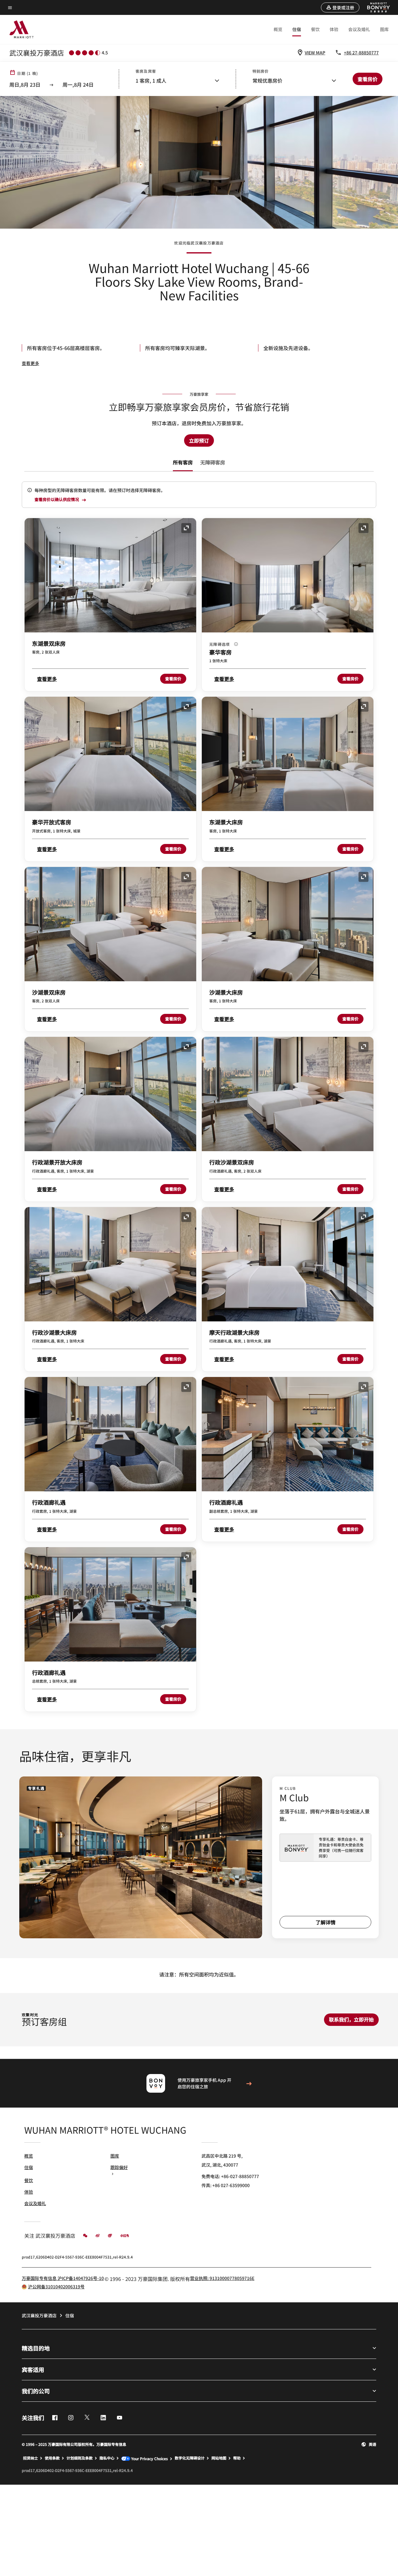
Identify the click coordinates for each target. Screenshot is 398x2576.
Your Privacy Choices (149, 2458)
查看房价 (173, 679)
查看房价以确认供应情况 (57, 500)
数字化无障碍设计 (190, 2458)
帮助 (237, 2458)
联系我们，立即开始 (351, 2019)
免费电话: (230, 2176)
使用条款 (52, 2458)
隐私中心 (107, 2458)
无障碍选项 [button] (220, 644)
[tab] (183, 462)
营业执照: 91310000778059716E (222, 2278)
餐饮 (315, 29)
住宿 (297, 29)
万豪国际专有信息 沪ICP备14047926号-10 (63, 2278)
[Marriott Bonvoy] (375, 7)
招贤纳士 (30, 2458)
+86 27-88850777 (361, 52)
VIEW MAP (315, 52)
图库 (384, 29)
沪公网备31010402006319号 (56, 2286)
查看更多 (30, 363)
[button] (340, 7)
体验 (334, 29)
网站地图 (219, 2458)
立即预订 (199, 440)
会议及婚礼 (359, 29)
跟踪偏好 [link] (119, 2167)
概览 (278, 29)
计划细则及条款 (80, 2458)
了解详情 (326, 1922)
